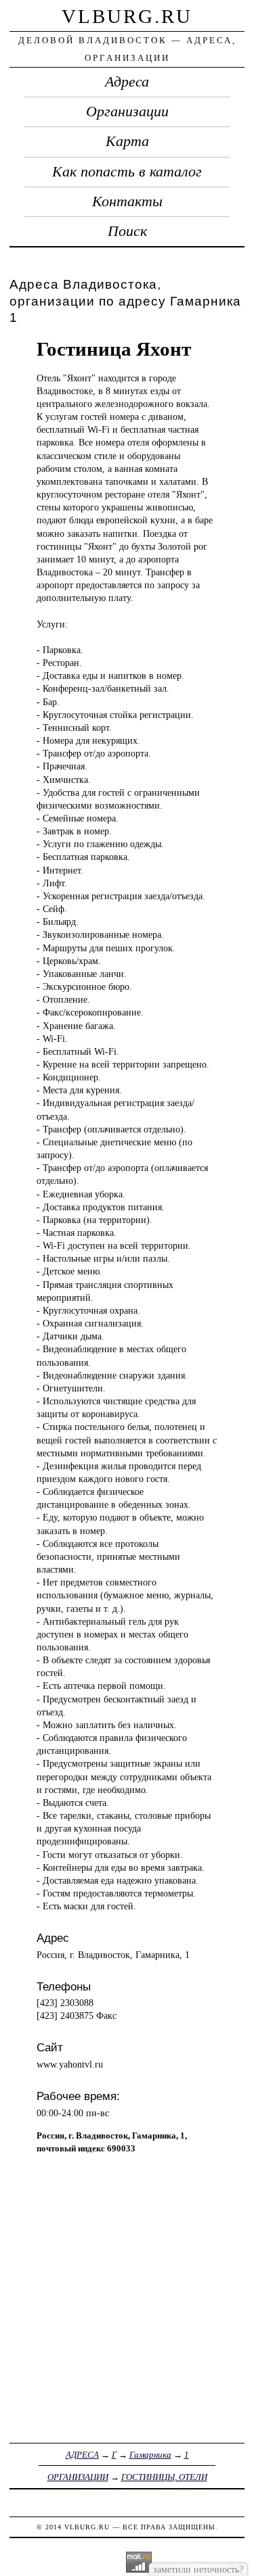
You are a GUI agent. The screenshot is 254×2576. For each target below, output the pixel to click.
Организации (127, 112)
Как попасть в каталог (127, 172)
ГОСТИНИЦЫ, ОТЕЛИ (164, 2477)
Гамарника (150, 2455)
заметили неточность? (198, 2569)
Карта (127, 141)
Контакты (127, 201)
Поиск (127, 231)
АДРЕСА (82, 2455)
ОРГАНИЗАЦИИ (78, 2477)
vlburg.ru (127, 16)
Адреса (127, 82)
